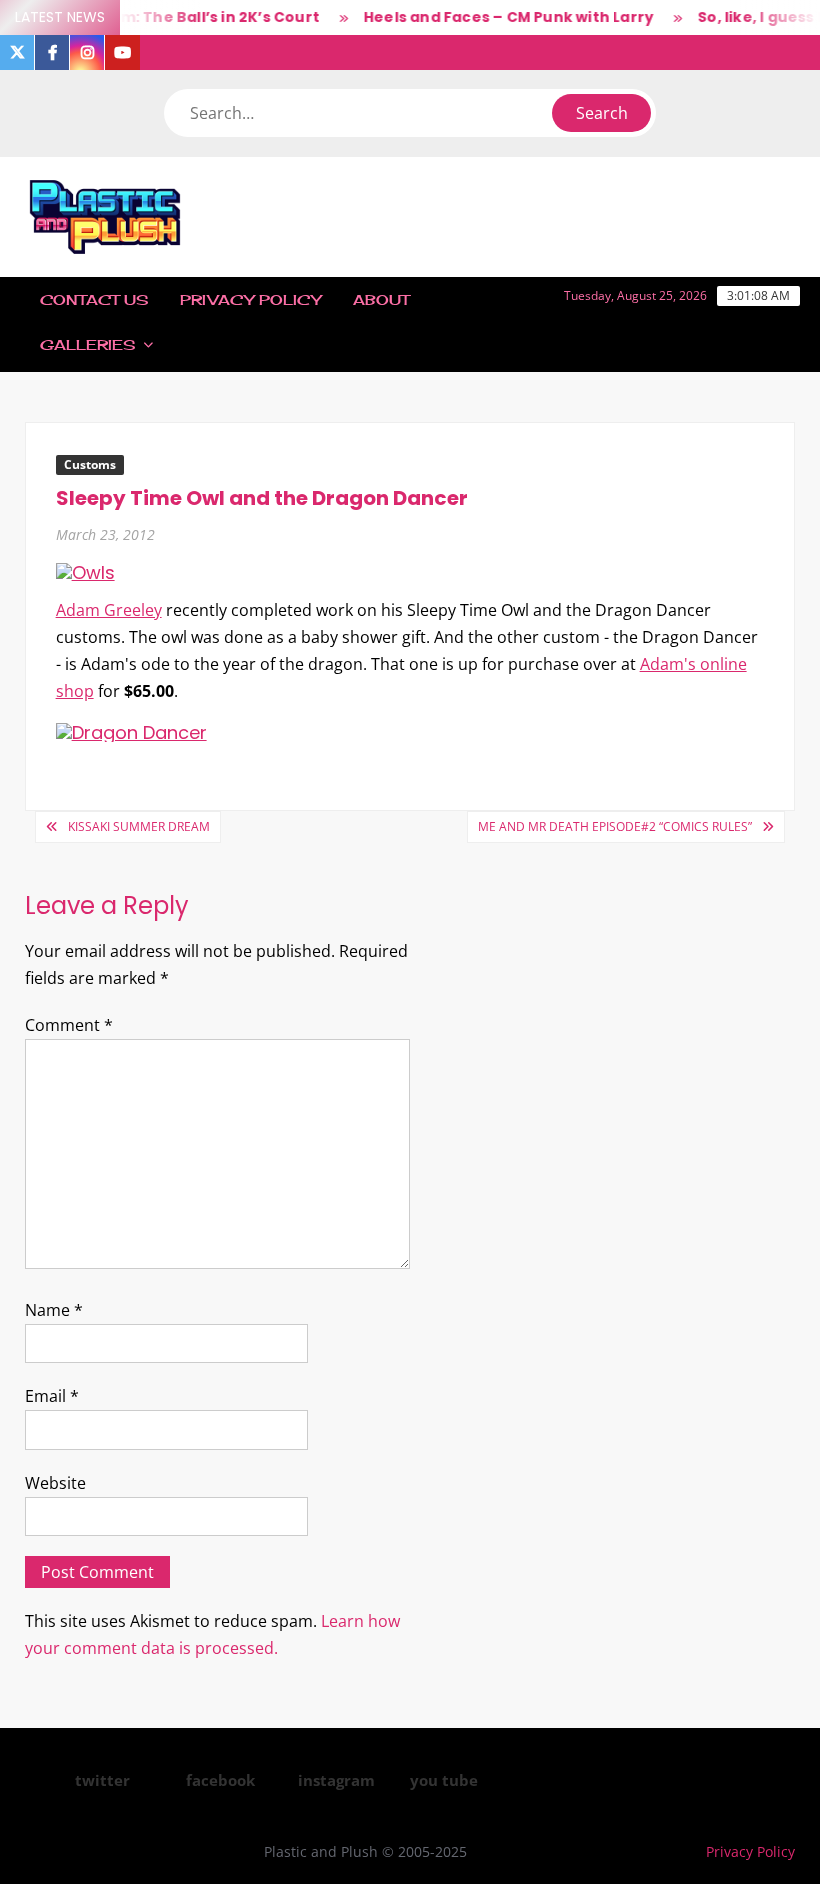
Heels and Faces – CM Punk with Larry (497, 17)
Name (54, 1310)
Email (52, 1396)
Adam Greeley (109, 610)
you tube (444, 1780)
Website (55, 1483)
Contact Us (94, 299)
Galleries (87, 344)
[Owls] (85, 571)
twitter (102, 1780)
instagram (336, 1780)
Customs (90, 464)
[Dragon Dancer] (131, 730)
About (381, 299)
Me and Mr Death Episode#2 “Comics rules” (615, 826)
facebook (220, 1780)
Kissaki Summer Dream (139, 826)
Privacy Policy (250, 299)
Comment (69, 1025)
